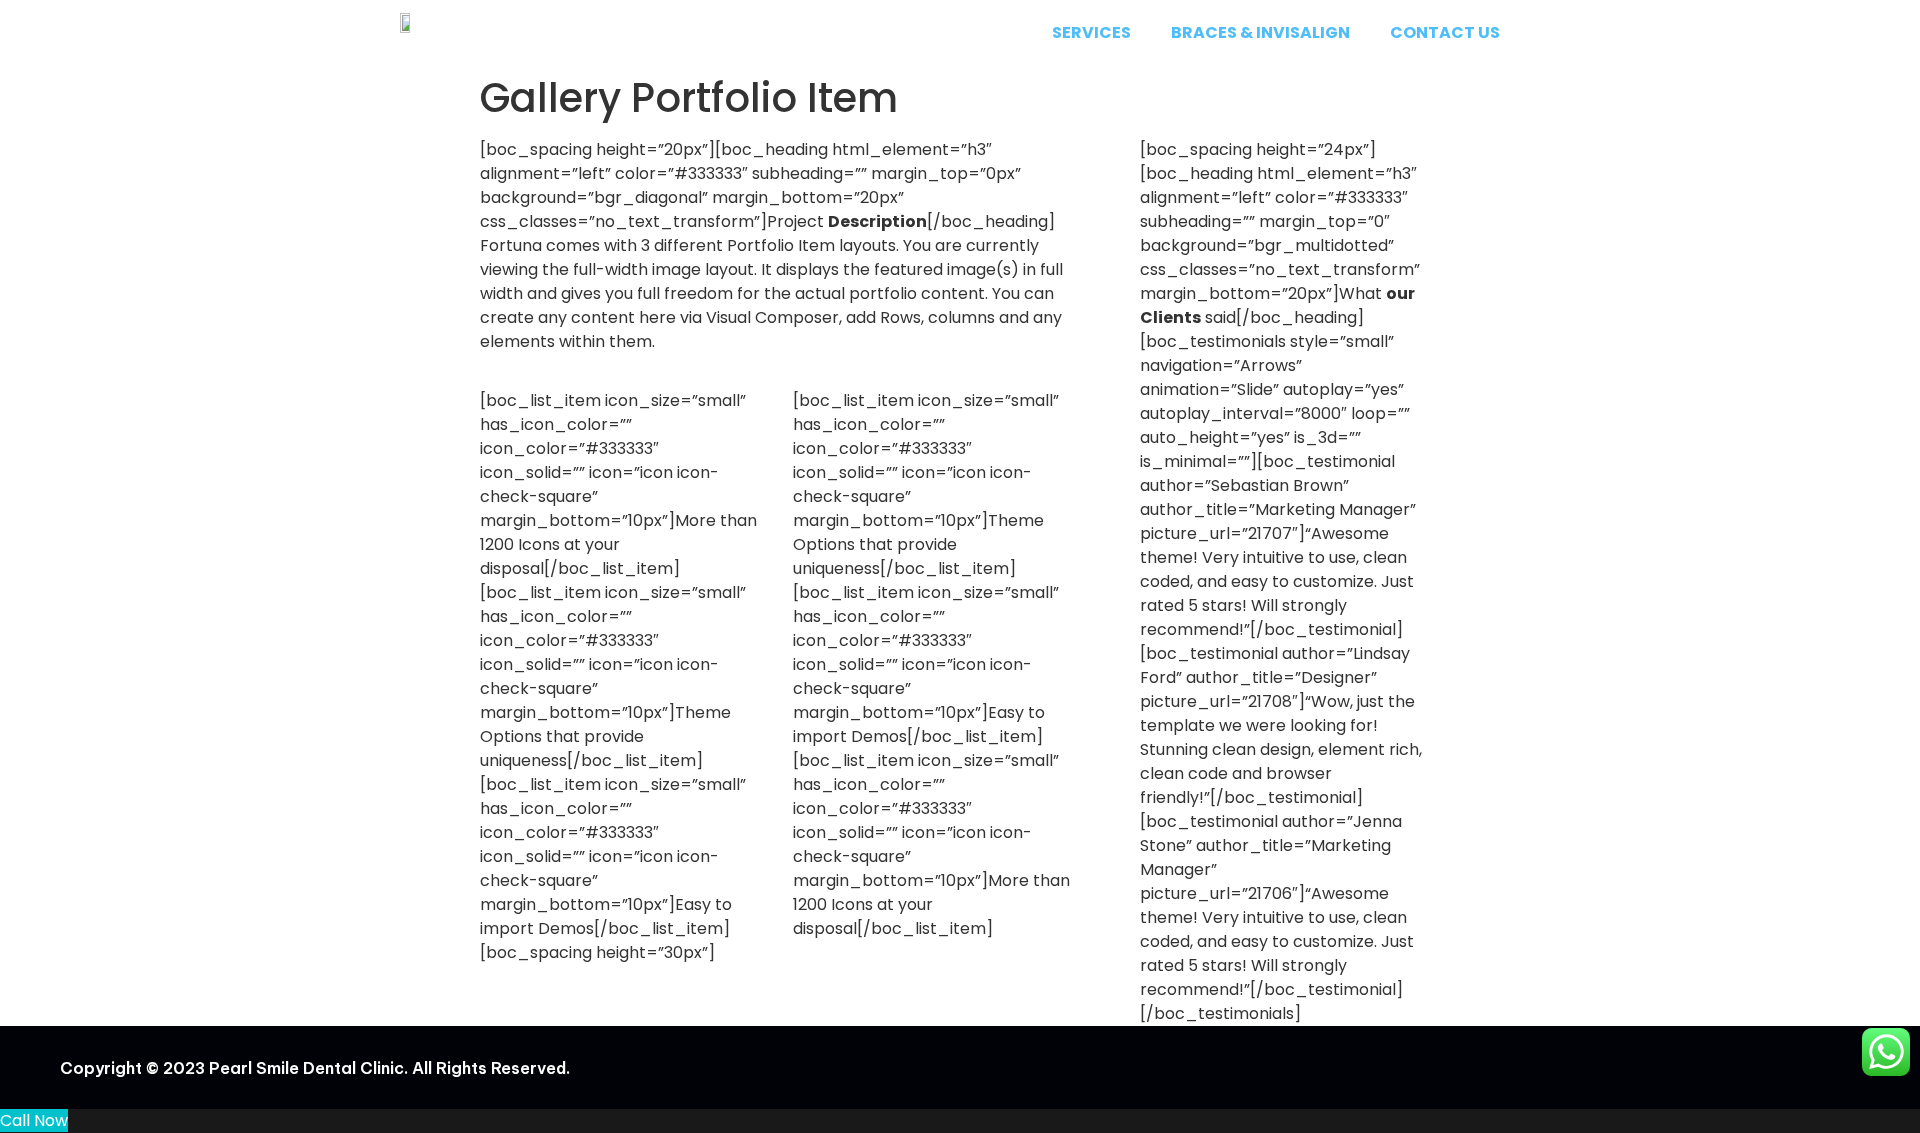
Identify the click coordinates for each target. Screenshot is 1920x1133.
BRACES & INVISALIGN (1260, 32)
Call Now (34, 1120)
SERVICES (1091, 32)
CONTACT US (1445, 32)
